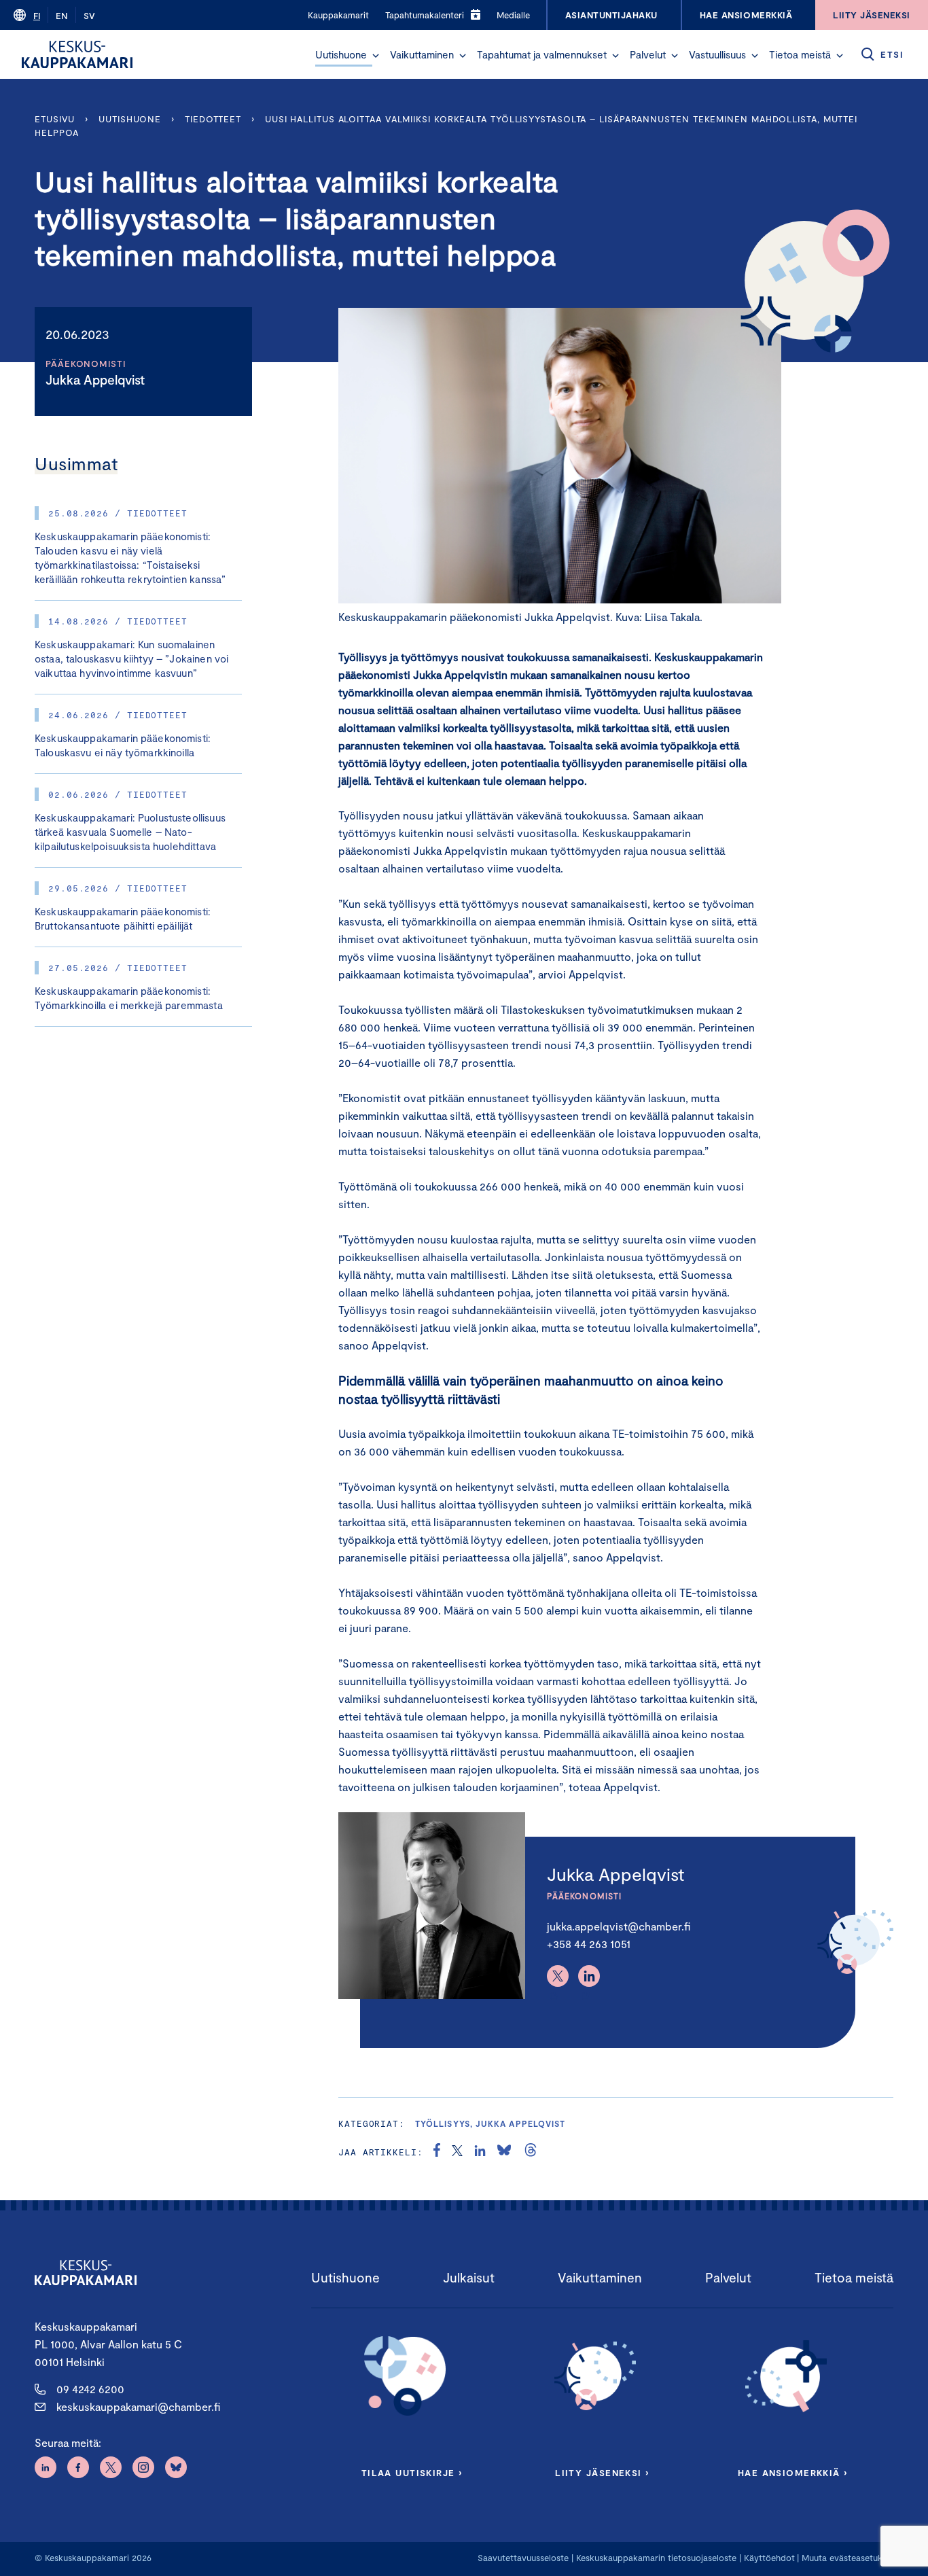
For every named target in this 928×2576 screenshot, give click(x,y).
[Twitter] (558, 1976)
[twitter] (457, 2152)
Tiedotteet (213, 119)
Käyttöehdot (769, 2558)
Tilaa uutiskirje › (412, 2473)
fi (37, 16)
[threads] (531, 2152)
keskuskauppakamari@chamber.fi (138, 2406)
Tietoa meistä (800, 54)
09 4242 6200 (90, 2389)
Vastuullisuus (717, 54)
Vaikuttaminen (422, 54)
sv (89, 16)
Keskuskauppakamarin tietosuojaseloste (655, 2558)
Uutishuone (341, 54)
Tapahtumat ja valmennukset (542, 54)
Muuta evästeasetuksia (847, 2558)
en (62, 16)
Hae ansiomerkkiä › (793, 2473)
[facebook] (437, 2152)
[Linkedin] (589, 1976)
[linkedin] (480, 2152)
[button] (376, 56)
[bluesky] (504, 2152)
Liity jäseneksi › (602, 2473)
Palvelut (648, 54)
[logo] (77, 54)
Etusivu (55, 119)
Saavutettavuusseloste (523, 2558)
